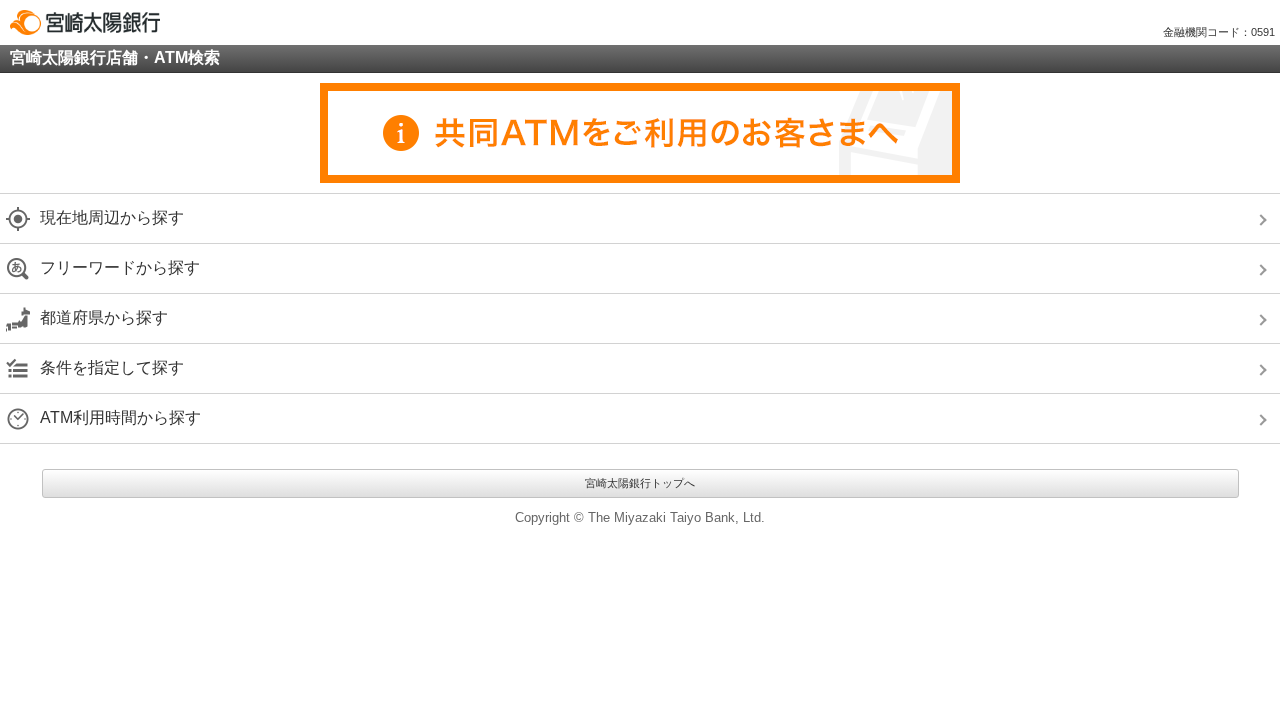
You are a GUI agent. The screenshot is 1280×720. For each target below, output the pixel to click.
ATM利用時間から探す (120, 417)
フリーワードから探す (120, 267)
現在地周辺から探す (112, 217)
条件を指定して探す (112, 367)
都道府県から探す (104, 317)
